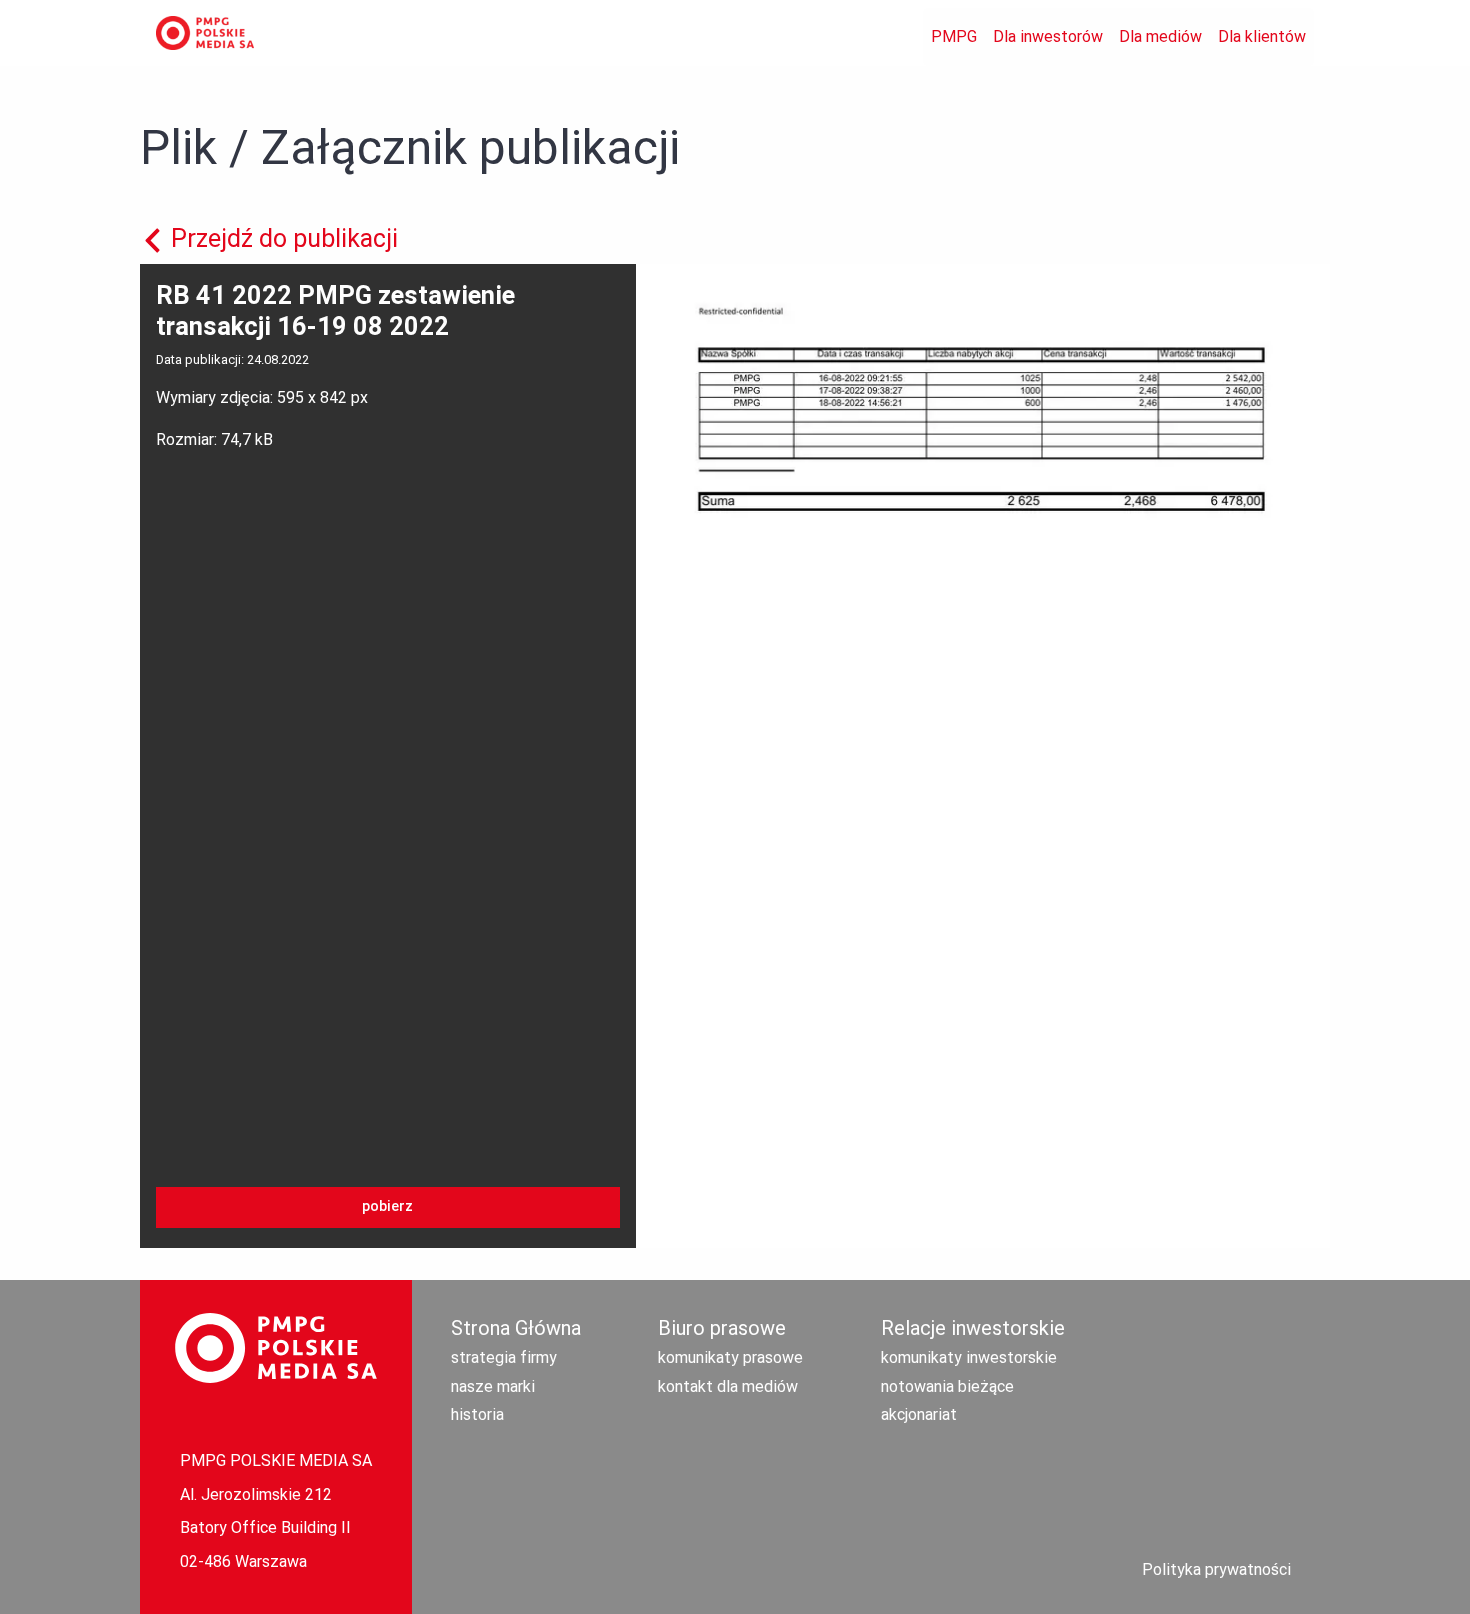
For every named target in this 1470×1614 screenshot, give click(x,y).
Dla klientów (1262, 36)
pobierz (387, 1206)
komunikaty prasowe (730, 1357)
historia (477, 1414)
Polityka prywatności (1216, 1569)
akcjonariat (919, 1414)
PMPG (954, 36)
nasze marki (493, 1386)
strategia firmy (504, 1357)
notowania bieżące (947, 1386)
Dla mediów (1160, 36)
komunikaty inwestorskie (969, 1357)
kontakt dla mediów (728, 1386)
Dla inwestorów (1048, 36)
